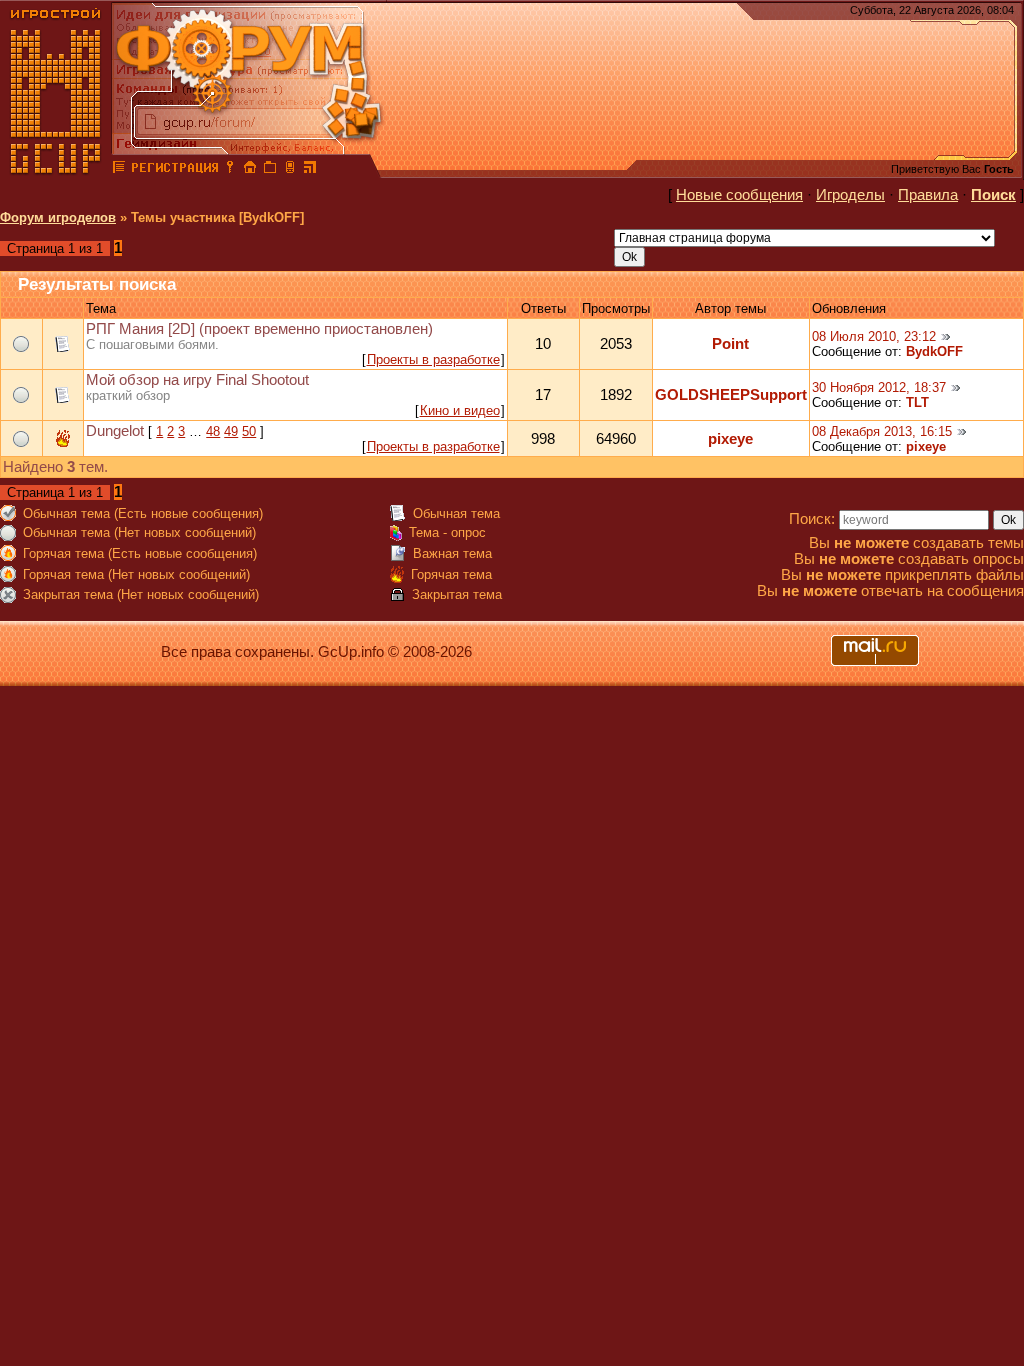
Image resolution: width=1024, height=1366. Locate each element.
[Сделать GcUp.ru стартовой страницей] (250, 170)
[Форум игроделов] (119, 170)
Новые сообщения (739, 195)
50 (249, 431)
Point (730, 344)
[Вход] (230, 170)
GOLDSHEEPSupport (731, 395)
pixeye (730, 439)
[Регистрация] (174, 170)
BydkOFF (934, 351)
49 (231, 431)
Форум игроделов (58, 217)
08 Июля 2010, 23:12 (874, 336)
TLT (917, 402)
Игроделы (850, 195)
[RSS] (310, 170)
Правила (928, 195)
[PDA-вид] (290, 170)
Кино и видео (460, 410)
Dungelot (115, 431)
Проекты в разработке (433, 359)
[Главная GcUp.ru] (56, 170)
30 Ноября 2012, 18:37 (879, 387)
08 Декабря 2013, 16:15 (882, 431)
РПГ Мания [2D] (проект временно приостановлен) (259, 329)
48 (213, 431)
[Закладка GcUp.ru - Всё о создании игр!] (270, 170)
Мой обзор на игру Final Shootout (197, 380)
